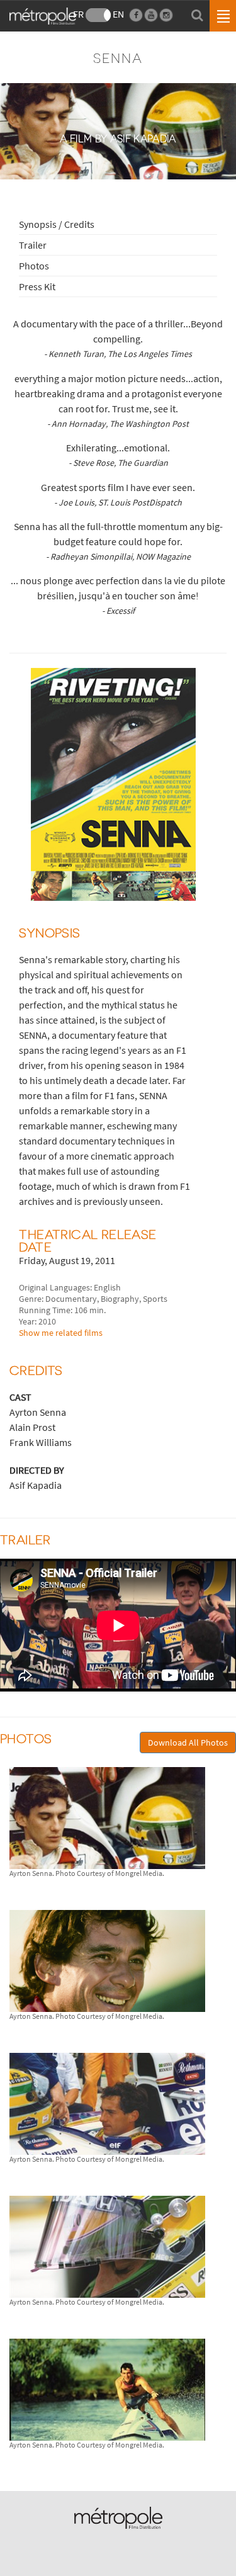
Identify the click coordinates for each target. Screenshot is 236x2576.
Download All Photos (188, 1743)
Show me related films (61, 1333)
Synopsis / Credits (57, 224)
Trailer (33, 245)
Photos (34, 266)
